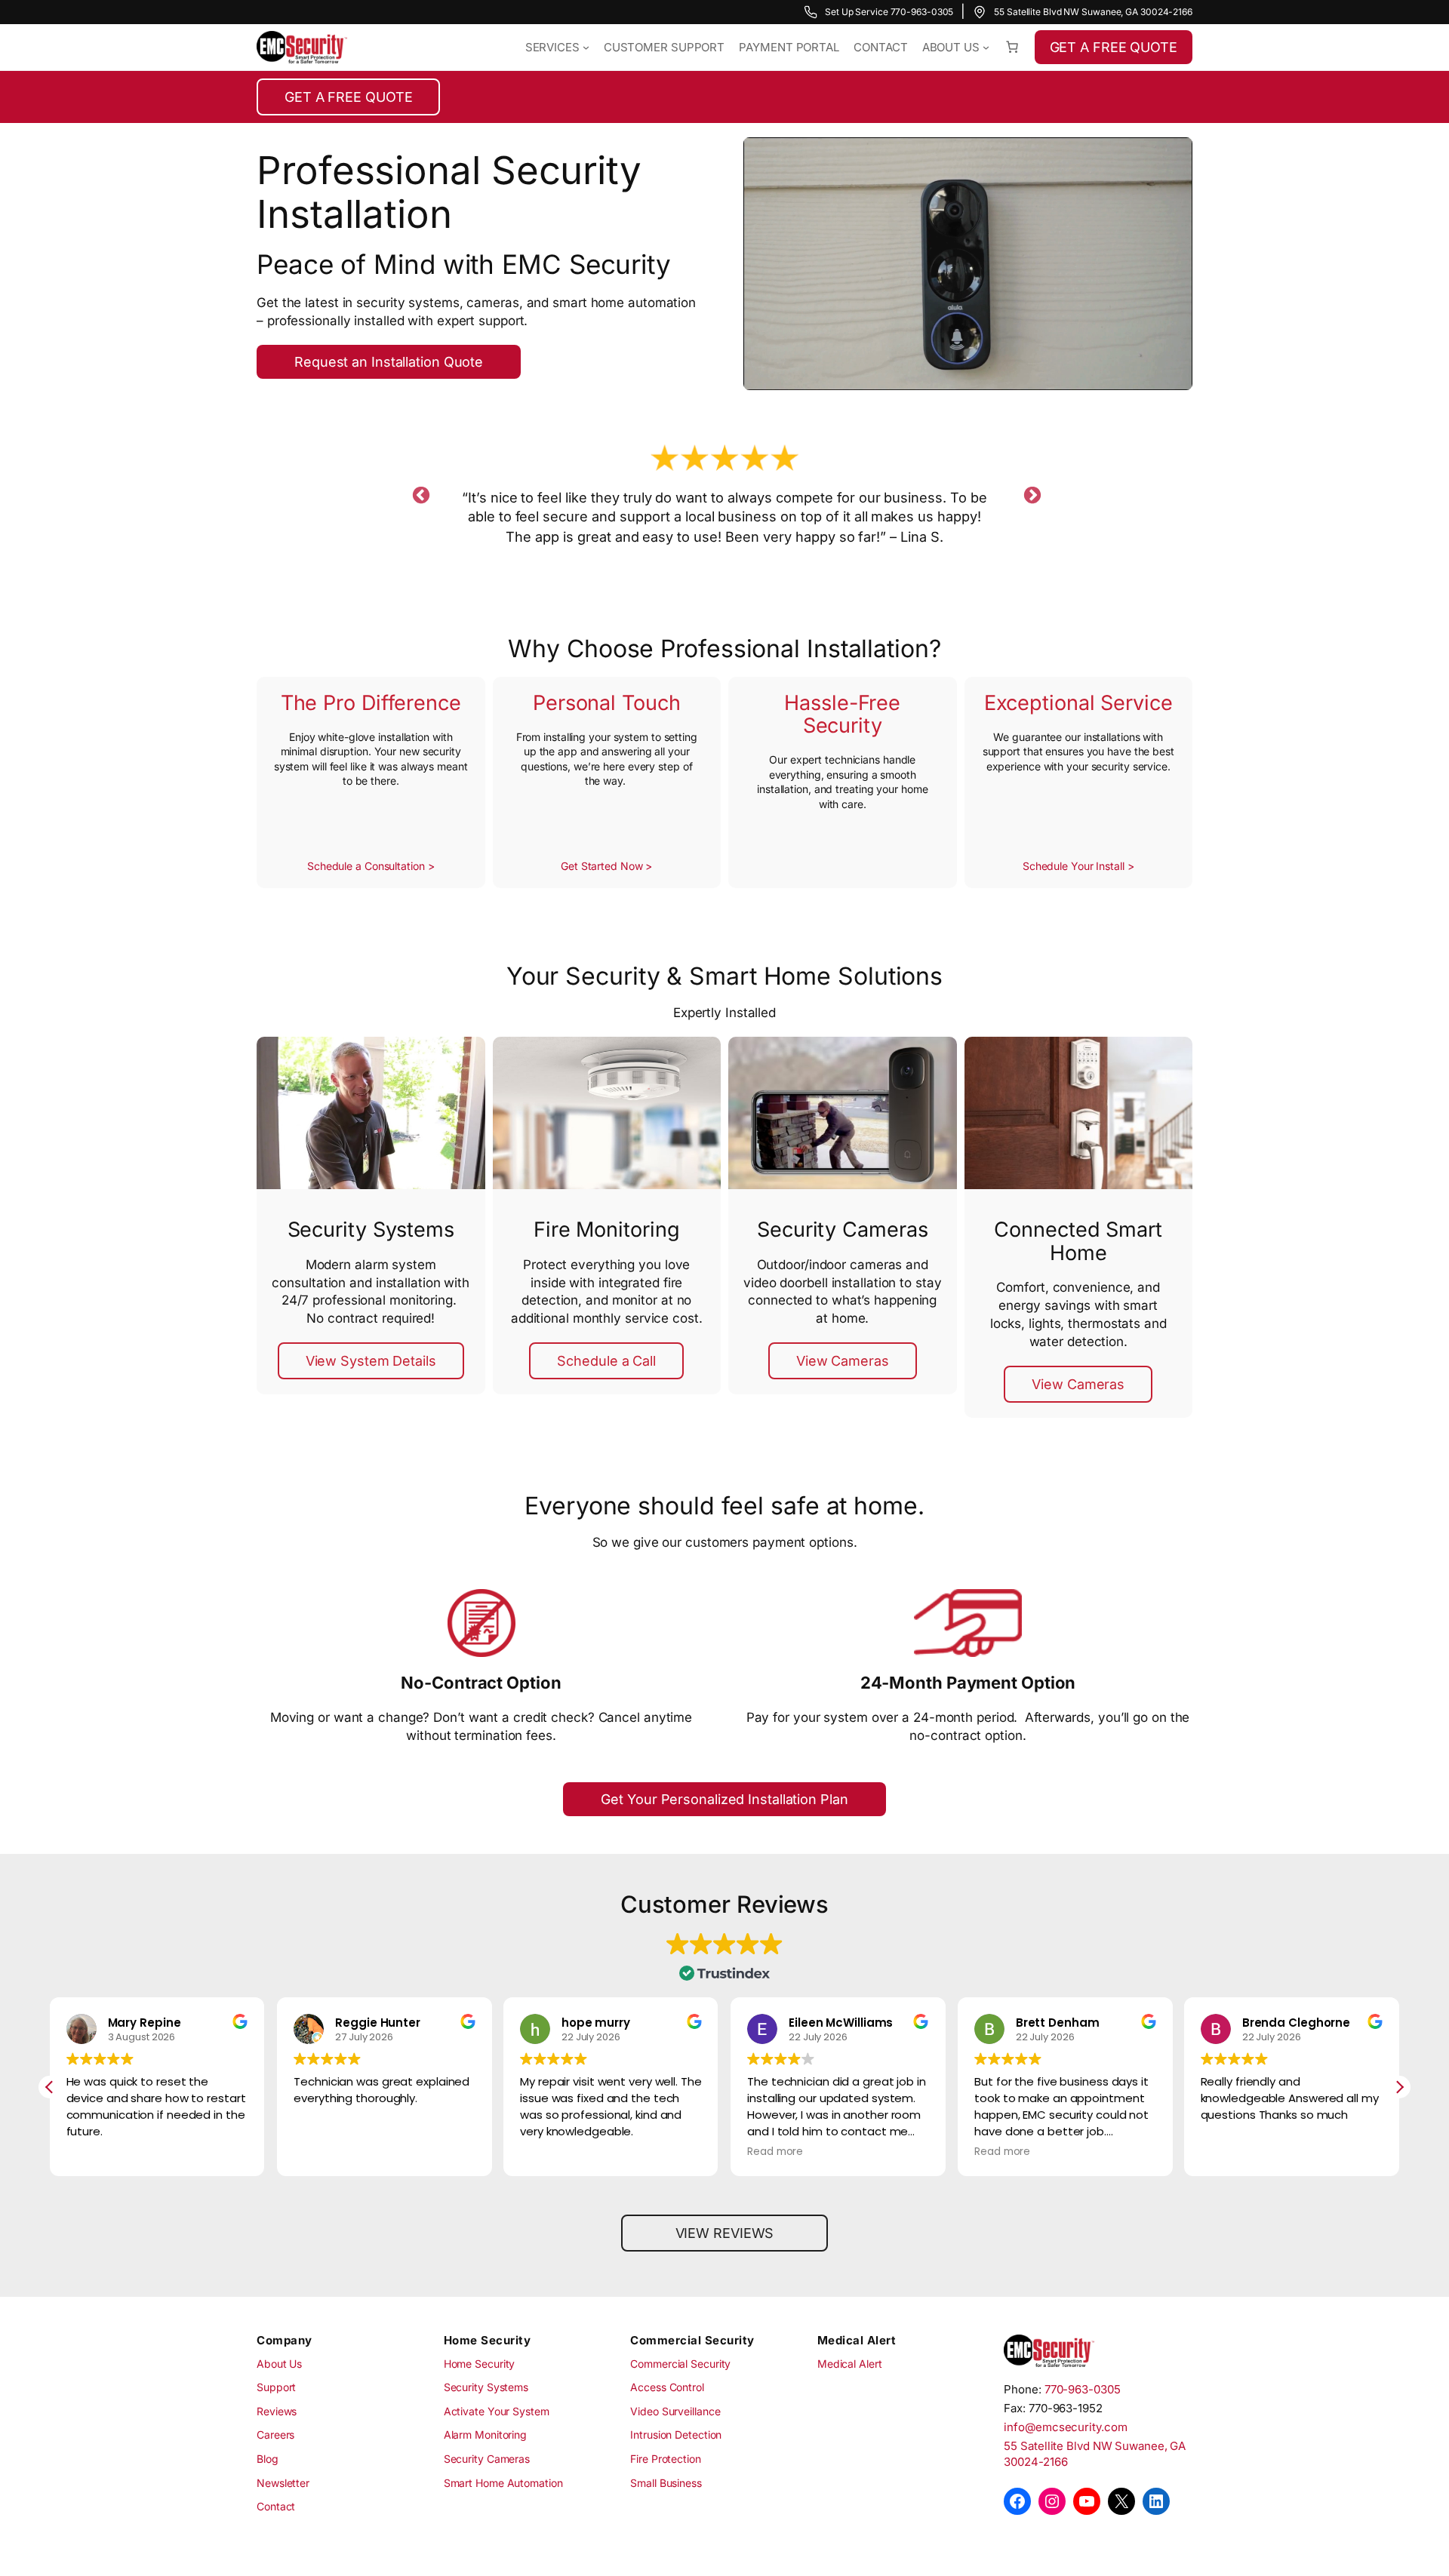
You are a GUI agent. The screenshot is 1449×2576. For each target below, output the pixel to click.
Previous (419, 493)
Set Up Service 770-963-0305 (889, 12)
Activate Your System (497, 2411)
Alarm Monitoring (485, 2435)
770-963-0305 (1083, 2389)
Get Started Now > (606, 866)
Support (276, 2387)
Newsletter (283, 2483)
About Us (279, 2364)
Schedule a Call (606, 1361)
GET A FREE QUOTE (1114, 47)
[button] (1399, 2087)
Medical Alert (850, 2364)
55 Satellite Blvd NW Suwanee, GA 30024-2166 (1093, 12)
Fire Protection (666, 2459)
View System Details (371, 1361)
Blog (268, 2459)
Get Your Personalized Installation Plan (724, 1799)
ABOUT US (951, 47)
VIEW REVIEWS (725, 2233)
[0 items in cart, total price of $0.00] (1012, 47)
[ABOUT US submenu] (986, 47)
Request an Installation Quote (389, 362)
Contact (276, 2506)
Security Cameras (487, 2459)
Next (1030, 493)
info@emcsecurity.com (1065, 2427)
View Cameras (843, 1361)
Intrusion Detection (676, 2435)
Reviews (277, 2411)
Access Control (667, 2387)
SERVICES (552, 47)
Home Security (480, 2364)
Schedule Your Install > (1078, 866)
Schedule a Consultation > (371, 866)
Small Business (666, 2483)
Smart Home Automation (503, 2483)
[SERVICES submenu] (586, 47)
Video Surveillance (675, 2411)
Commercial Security (680, 2364)
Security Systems (486, 2387)
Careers (275, 2435)
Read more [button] (775, 2152)
